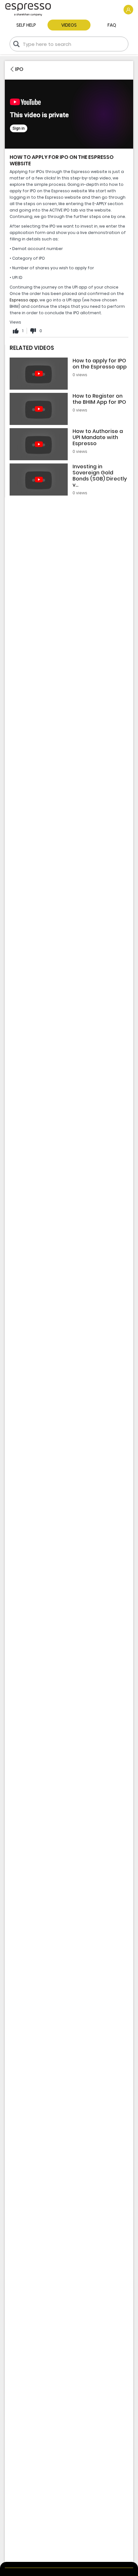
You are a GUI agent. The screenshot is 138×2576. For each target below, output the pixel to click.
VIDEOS (69, 25)
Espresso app (24, 300)
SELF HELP (26, 25)
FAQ (112, 25)
